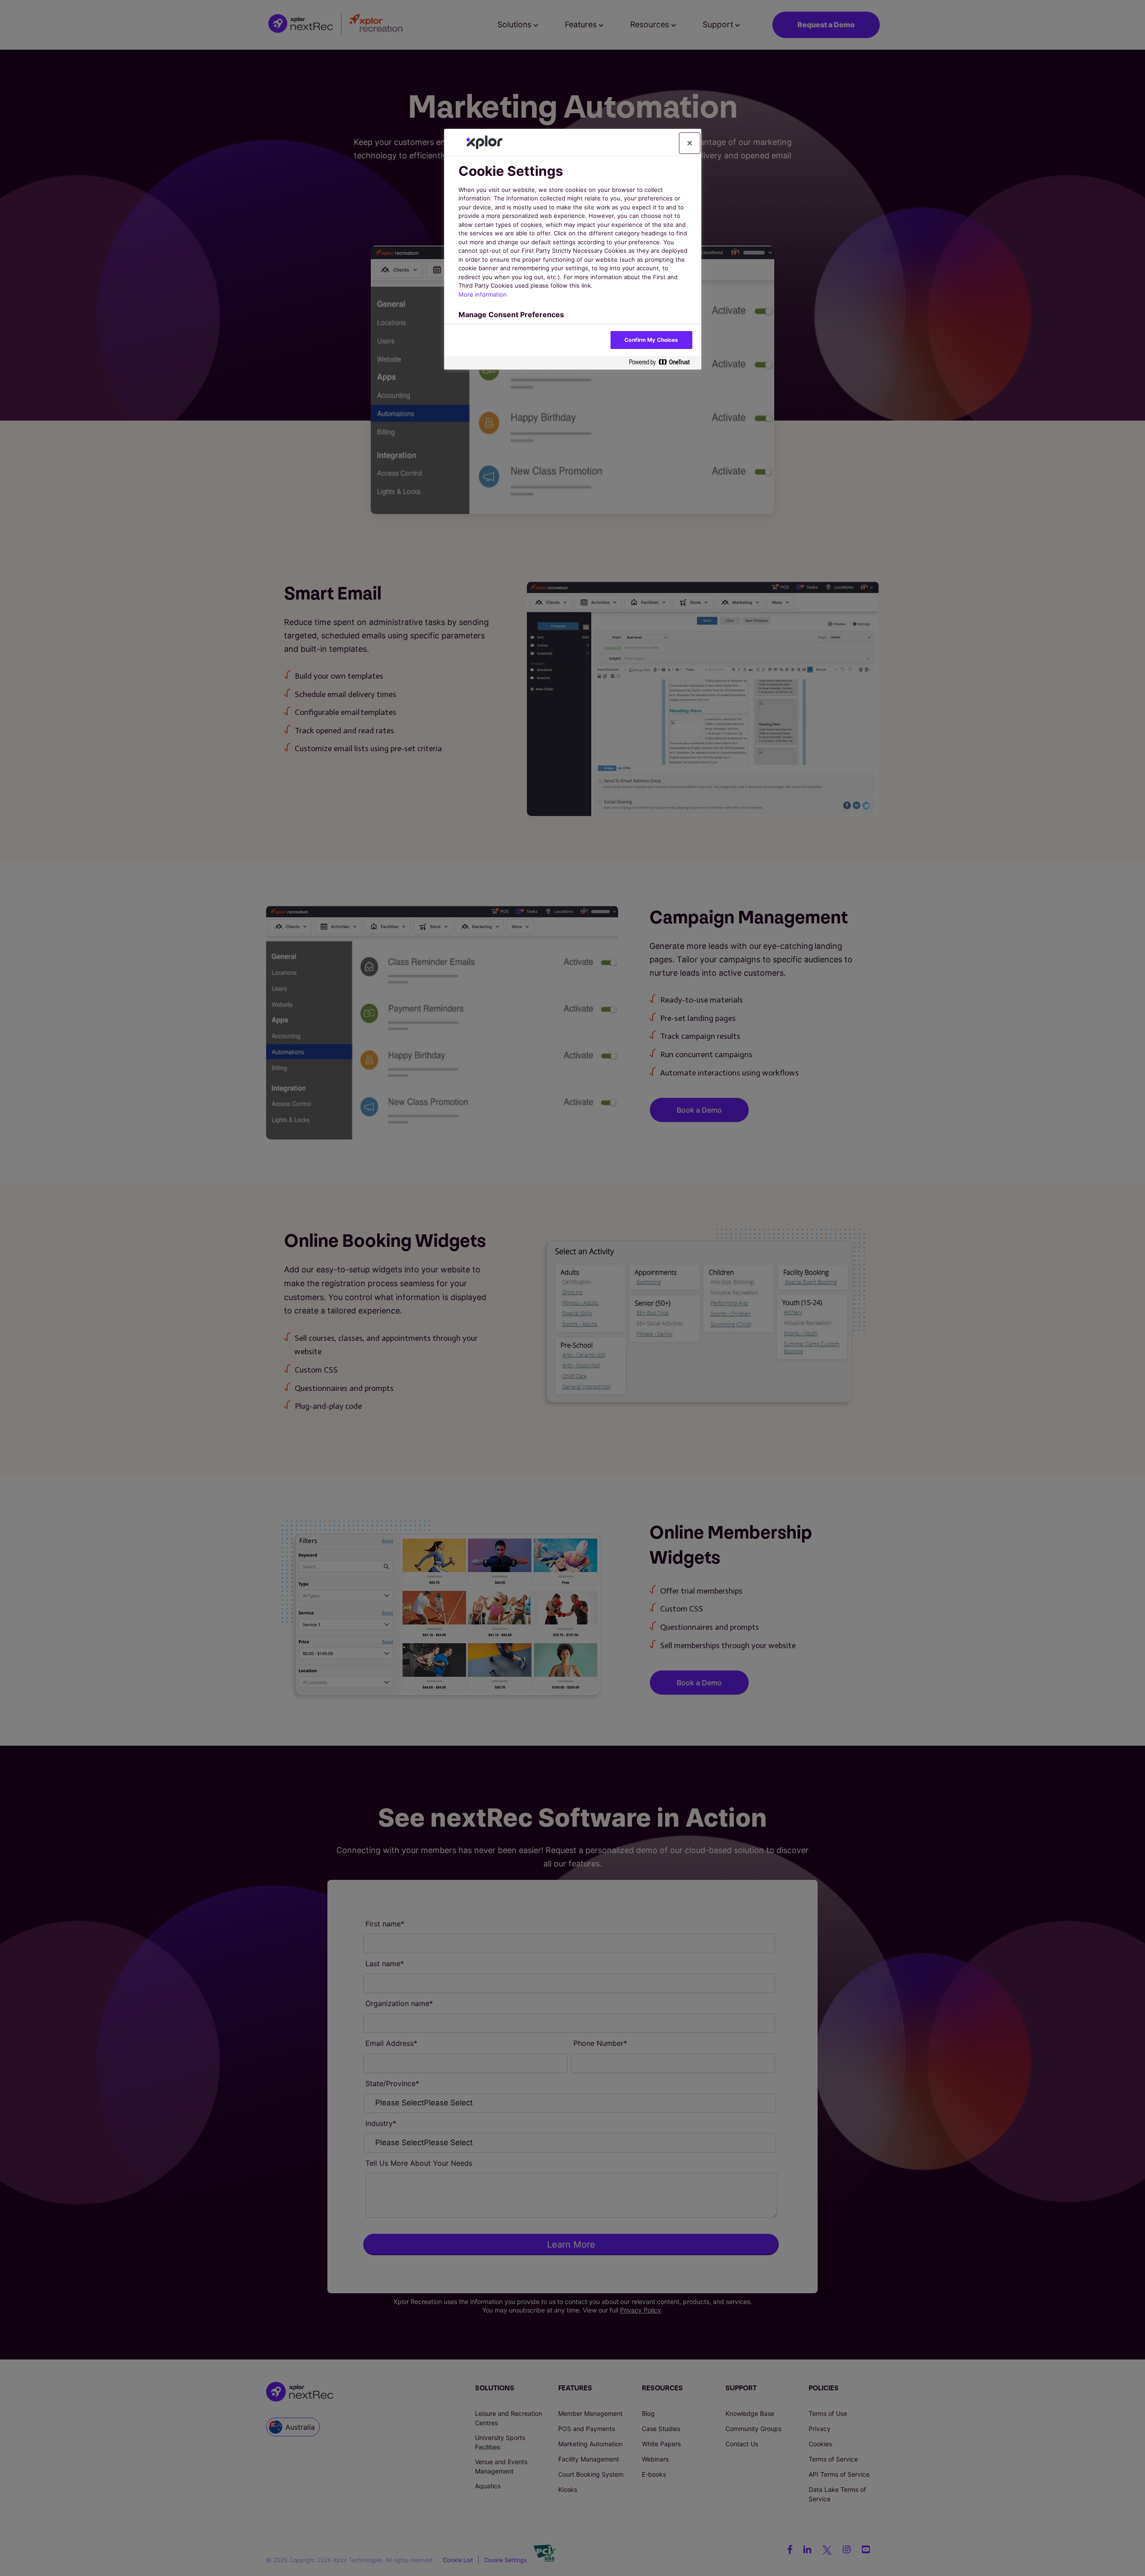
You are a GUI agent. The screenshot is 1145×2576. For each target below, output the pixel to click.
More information (483, 294)
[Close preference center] (690, 143)
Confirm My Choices (651, 340)
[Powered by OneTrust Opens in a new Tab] (663, 363)
